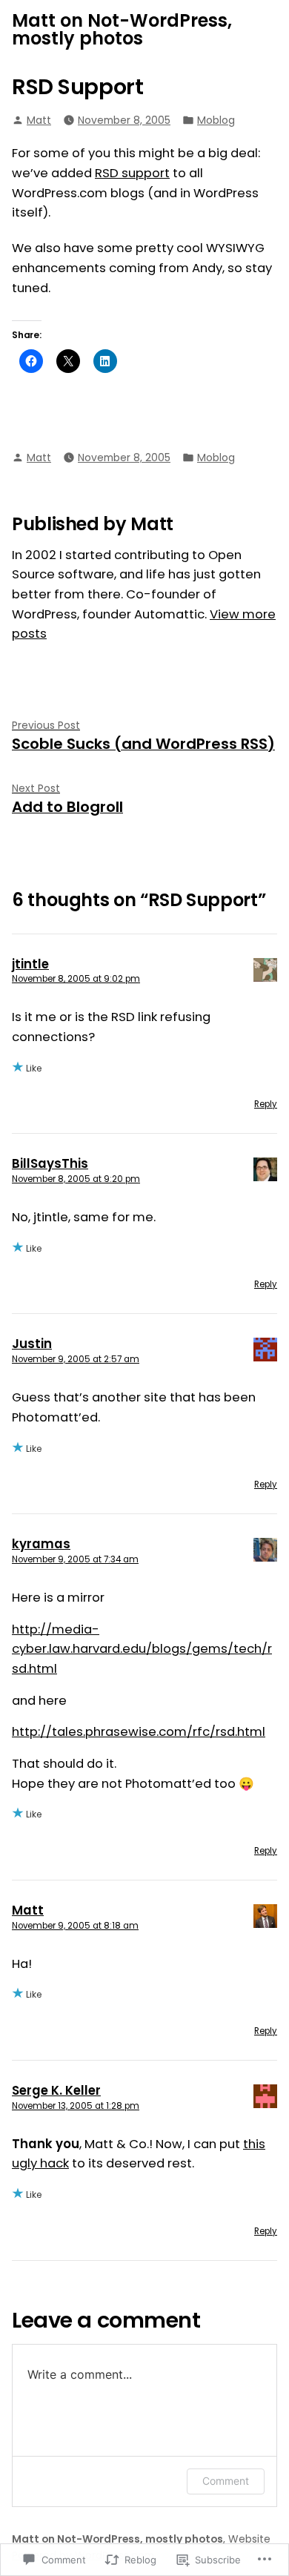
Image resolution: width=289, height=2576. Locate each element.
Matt (39, 120)
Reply (266, 1104)
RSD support (132, 173)
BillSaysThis (50, 1164)
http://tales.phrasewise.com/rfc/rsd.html (139, 1732)
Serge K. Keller (56, 2091)
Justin (32, 1344)
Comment (226, 2481)
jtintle (30, 964)
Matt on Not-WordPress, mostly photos (122, 29)
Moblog (216, 120)
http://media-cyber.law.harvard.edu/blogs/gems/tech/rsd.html (142, 1649)
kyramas (41, 1544)
